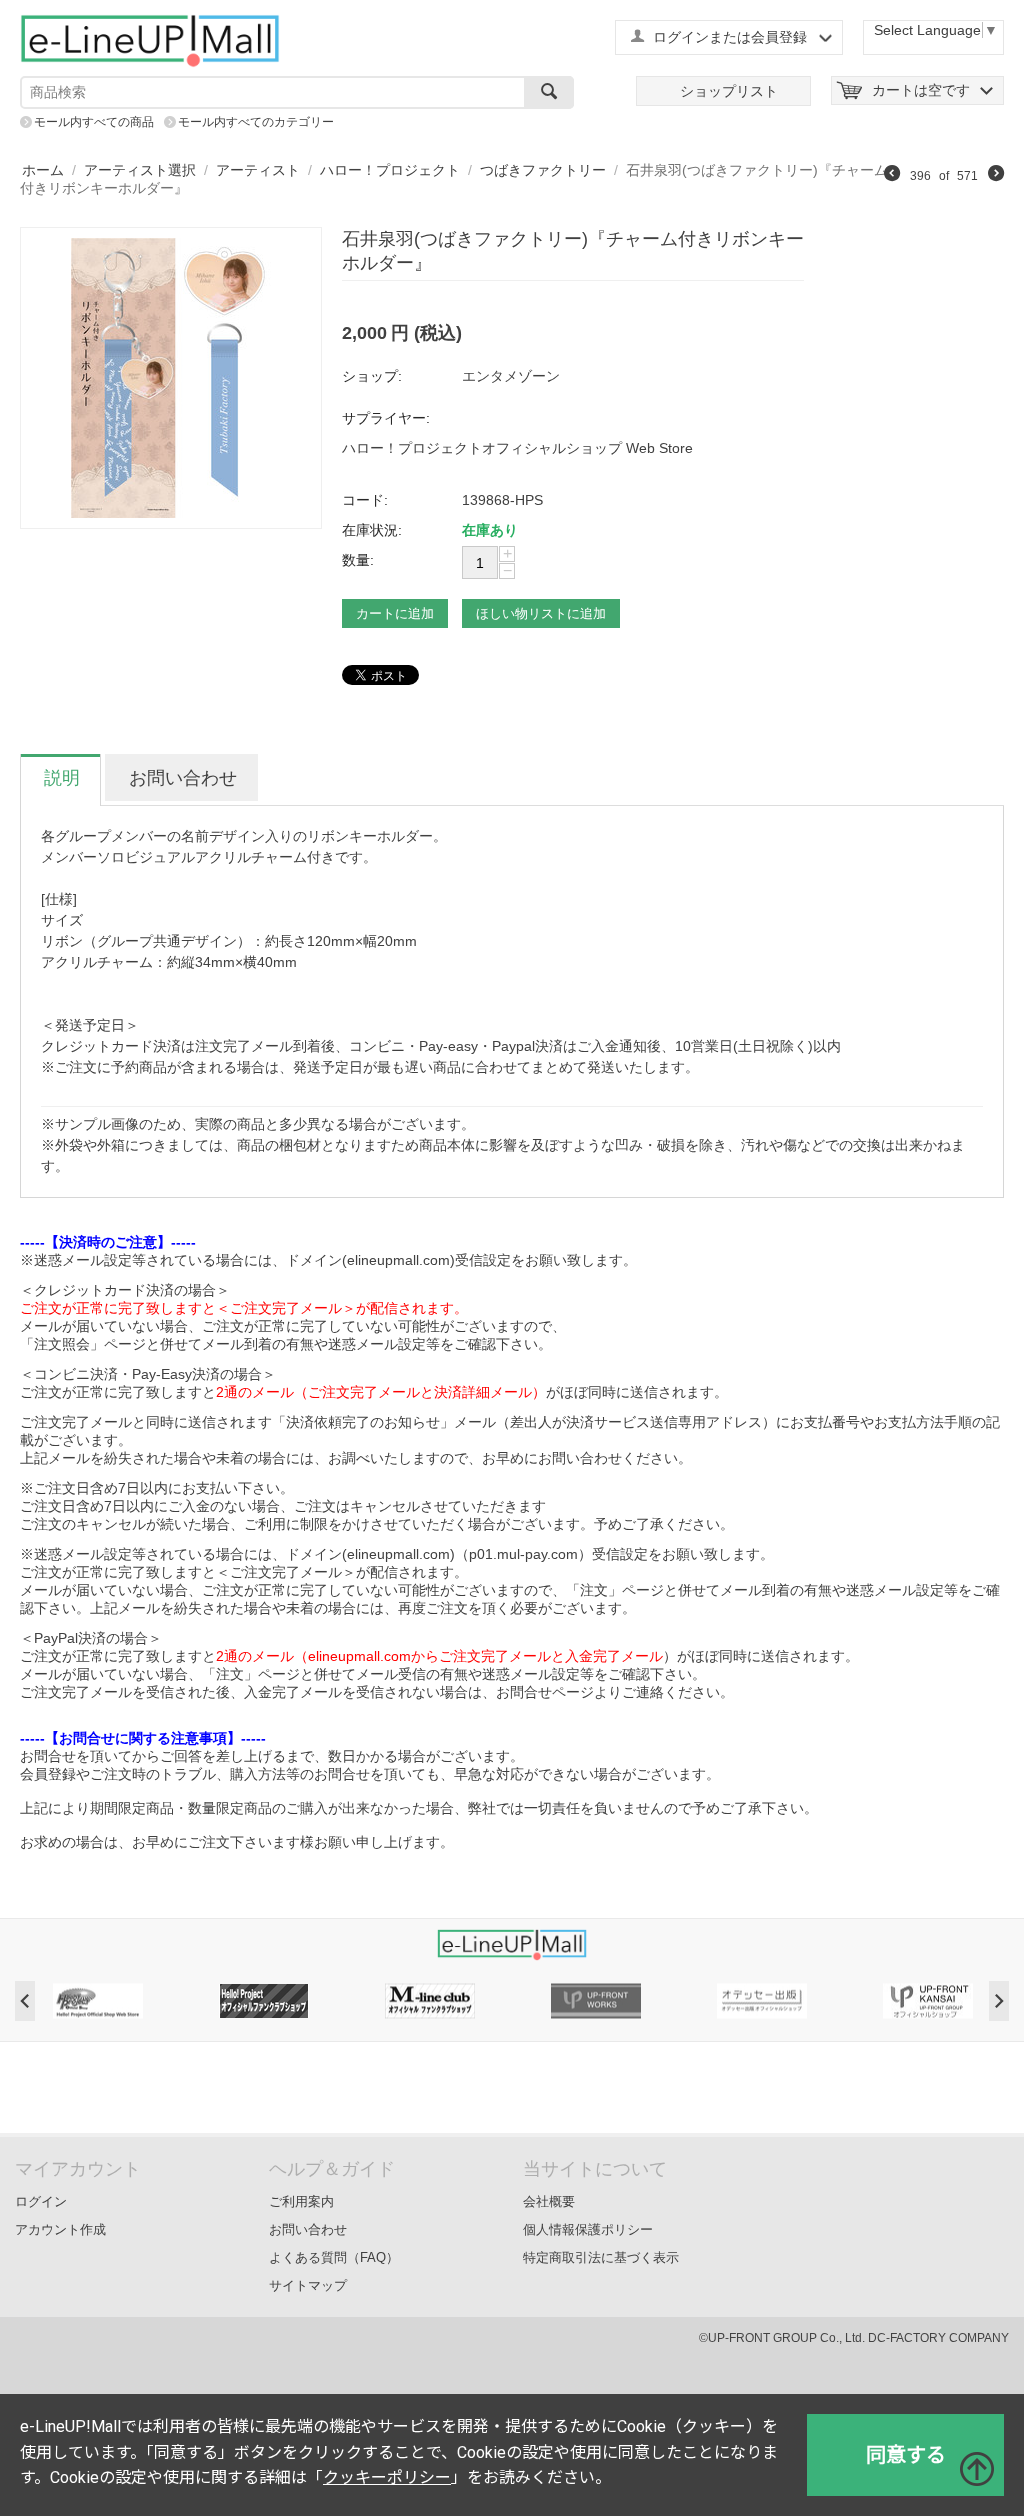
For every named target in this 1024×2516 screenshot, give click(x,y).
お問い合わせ (308, 2229)
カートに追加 (395, 613)
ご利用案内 (301, 2201)
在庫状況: (372, 530)
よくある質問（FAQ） (334, 2257)
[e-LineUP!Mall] (150, 40)
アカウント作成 (60, 2229)
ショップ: (372, 376)
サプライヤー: (386, 418)
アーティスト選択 (140, 170)
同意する (906, 2455)
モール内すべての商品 (94, 122)
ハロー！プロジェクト (390, 170)
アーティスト (258, 170)
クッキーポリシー (387, 2477)
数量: (358, 560)
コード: (365, 500)
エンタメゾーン (511, 376)
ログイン (41, 2201)
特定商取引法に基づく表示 (601, 2257)
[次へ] (996, 176)
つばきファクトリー (543, 170)
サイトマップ (308, 2285)
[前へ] (892, 176)
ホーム (43, 170)
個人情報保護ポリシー (588, 2229)
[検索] (549, 92)
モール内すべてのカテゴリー (256, 122)
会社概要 (549, 2201)
